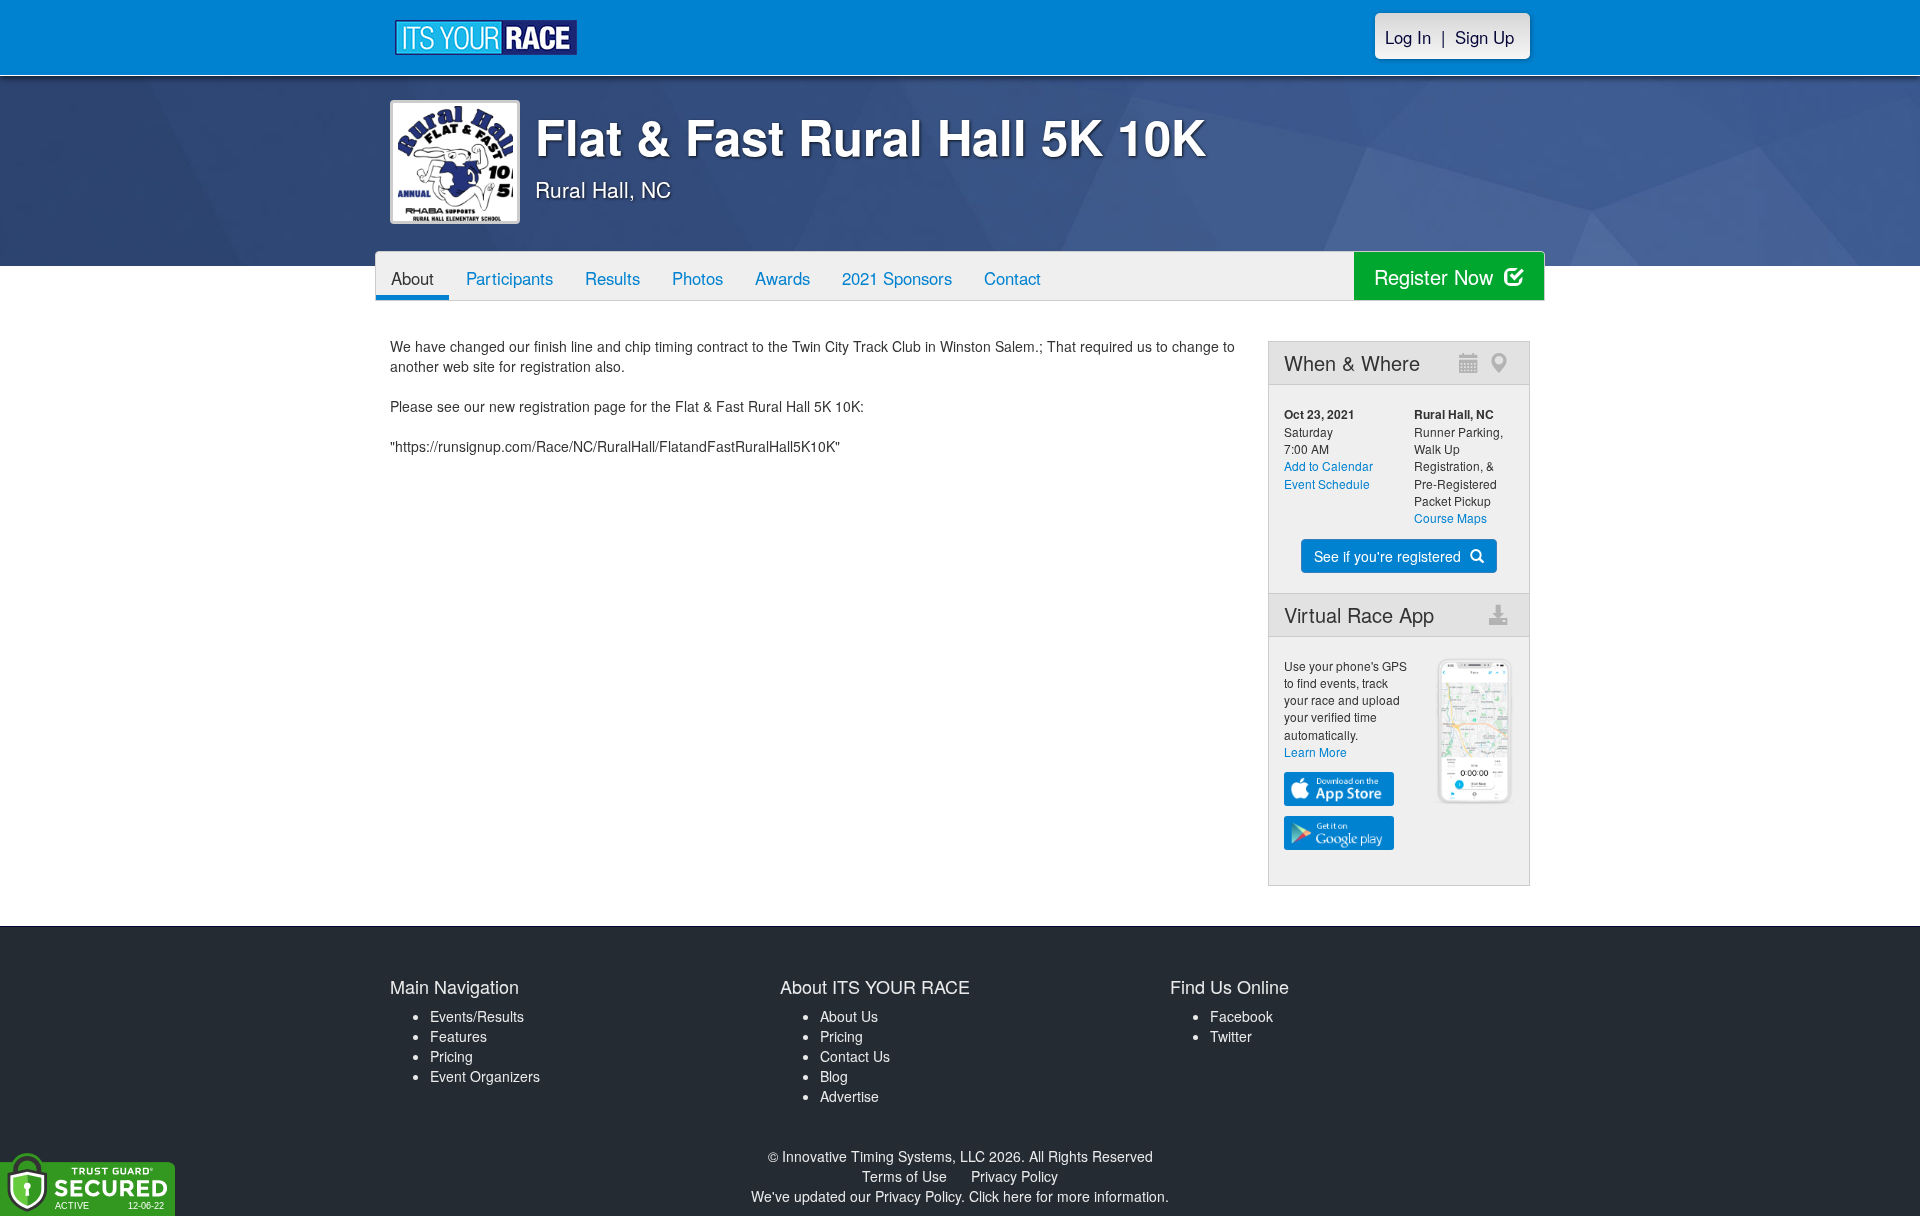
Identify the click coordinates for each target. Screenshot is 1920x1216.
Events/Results (477, 1016)
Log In (1408, 37)
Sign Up (1484, 37)
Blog (834, 1076)
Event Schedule (1327, 483)
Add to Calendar (1328, 465)
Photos (697, 278)
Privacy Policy (1014, 1176)
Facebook (1241, 1016)
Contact (1012, 278)
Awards (782, 278)
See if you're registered (1389, 556)
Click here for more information (1067, 1196)
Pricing (451, 1056)
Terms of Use (904, 1176)
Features (458, 1036)
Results (612, 278)
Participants (509, 278)
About (412, 278)
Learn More (1315, 751)
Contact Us (855, 1056)
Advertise (849, 1096)
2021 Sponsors (897, 278)
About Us (849, 1016)
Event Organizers (485, 1076)
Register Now (1436, 276)
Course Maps (1450, 517)
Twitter (1231, 1036)
